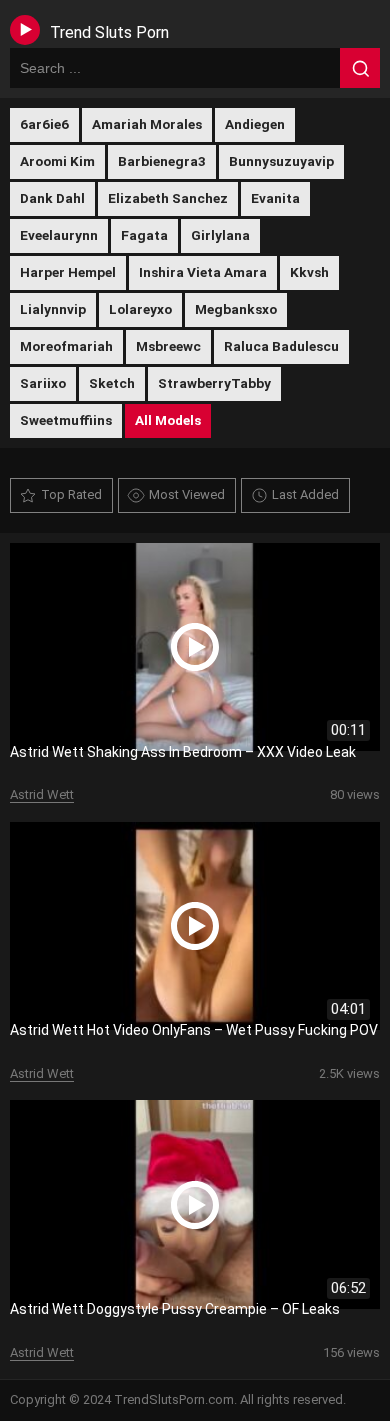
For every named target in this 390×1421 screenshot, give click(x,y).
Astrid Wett (42, 794)
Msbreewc (168, 346)
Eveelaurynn (59, 235)
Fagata (144, 235)
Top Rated (71, 494)
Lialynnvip (53, 309)
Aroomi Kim (57, 161)
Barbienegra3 (162, 161)
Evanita (275, 198)
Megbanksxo (236, 309)
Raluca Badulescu (281, 346)
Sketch (112, 383)
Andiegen (255, 124)
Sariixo (43, 383)
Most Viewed (187, 494)
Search (360, 68)
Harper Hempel (68, 272)
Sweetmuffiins (66, 420)
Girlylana (220, 235)
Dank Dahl (52, 198)
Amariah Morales (147, 124)
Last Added (305, 494)
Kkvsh (309, 272)
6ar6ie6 (44, 124)
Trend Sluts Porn (109, 32)
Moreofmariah (66, 346)
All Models (168, 420)
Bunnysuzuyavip (281, 161)
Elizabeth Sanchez (168, 198)
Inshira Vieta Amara (203, 272)
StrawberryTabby (214, 383)
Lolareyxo (140, 309)
